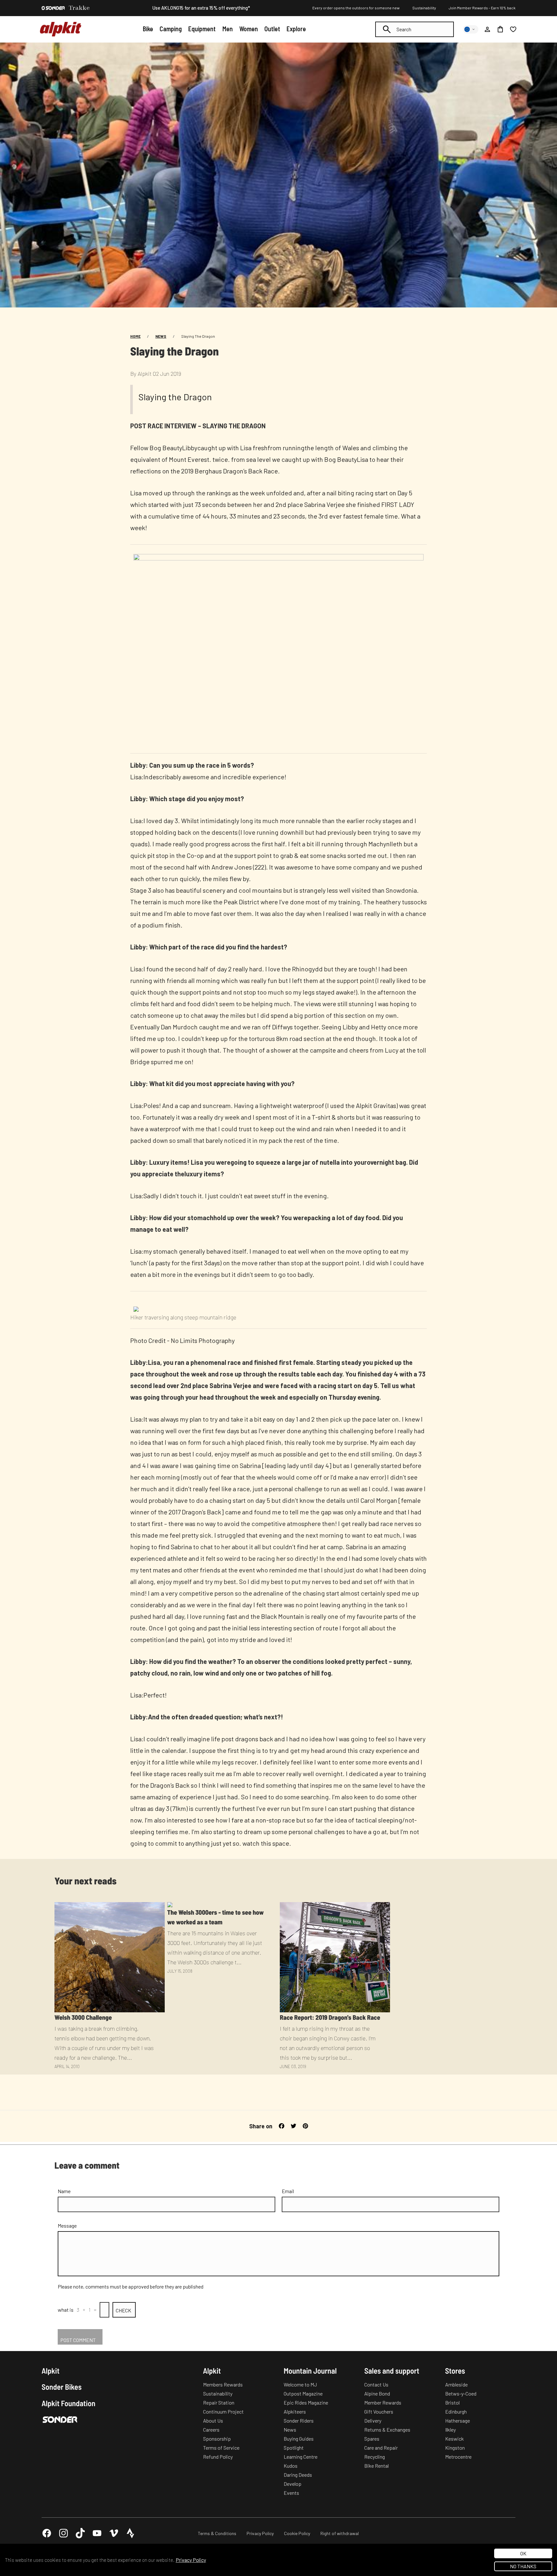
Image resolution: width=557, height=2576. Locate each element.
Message (67, 2226)
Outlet (272, 29)
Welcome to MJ (300, 2384)
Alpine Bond (377, 2393)
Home (135, 336)
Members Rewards (223, 2384)
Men (228, 29)
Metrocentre (458, 2457)
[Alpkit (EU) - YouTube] (97, 2533)
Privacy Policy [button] (191, 2560)
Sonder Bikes (62, 2387)
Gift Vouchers (379, 2411)
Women (249, 29)
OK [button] (523, 2553)
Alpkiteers (295, 2411)
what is (66, 2310)
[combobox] (415, 29)
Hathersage (458, 2420)
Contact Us (376, 2384)
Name (64, 2191)
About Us (213, 2420)
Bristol (452, 2402)
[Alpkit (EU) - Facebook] (47, 2533)
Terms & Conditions (217, 2533)
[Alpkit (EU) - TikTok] (80, 2533)
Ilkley (450, 2430)
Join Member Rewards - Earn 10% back (482, 8)
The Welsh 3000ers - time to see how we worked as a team (216, 1917)
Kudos (291, 2466)
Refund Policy (218, 2457)
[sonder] (53, 8)
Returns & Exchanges (387, 2430)
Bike (148, 29)
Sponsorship (217, 2439)
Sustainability (424, 8)
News (161, 336)
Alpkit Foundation (68, 2403)
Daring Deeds (298, 2475)
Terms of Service (221, 2448)
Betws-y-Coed (461, 2393)
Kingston (455, 2448)
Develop (293, 2484)
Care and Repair (381, 2448)
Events (291, 2493)
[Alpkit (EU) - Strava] (131, 2533)
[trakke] (79, 8)
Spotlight (294, 2448)
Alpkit (51, 2371)
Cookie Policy (297, 2533)
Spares (372, 2439)
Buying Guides (299, 2439)
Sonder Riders (299, 2420)
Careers (211, 2430)
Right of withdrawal (340, 2533)
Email (288, 2191)
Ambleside (456, 2384)
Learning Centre (301, 2457)
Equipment (202, 29)
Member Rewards (383, 2402)
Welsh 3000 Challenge (83, 2017)
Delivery (373, 2420)
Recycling (375, 2457)
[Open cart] (500, 29)
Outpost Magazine (303, 2393)
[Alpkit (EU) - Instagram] (64, 2533)
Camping (171, 29)
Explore (296, 29)
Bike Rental (376, 2466)
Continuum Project (223, 2411)
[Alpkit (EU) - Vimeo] (114, 2533)
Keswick (454, 2439)
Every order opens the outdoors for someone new (356, 8)
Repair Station (219, 2402)
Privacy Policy (260, 2533)
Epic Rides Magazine (306, 2402)
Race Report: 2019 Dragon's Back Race (330, 2017)
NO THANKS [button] (523, 2566)
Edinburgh (456, 2411)
